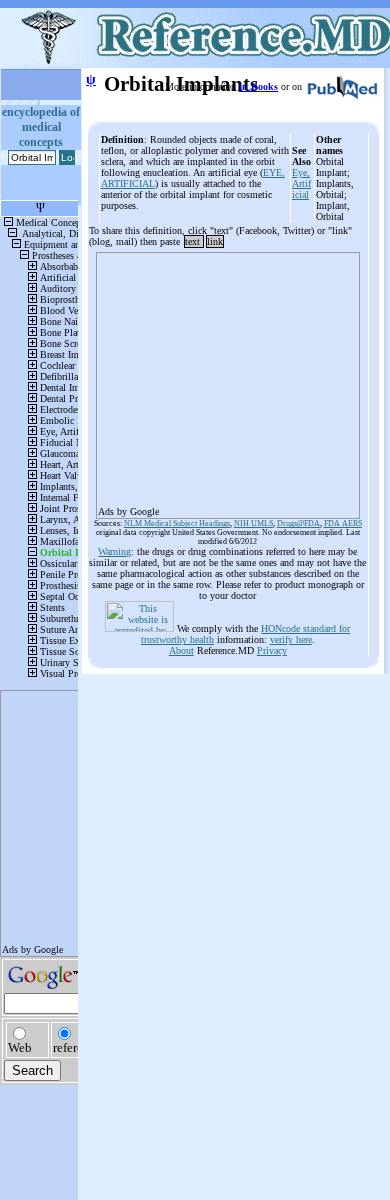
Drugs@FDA (298, 523)
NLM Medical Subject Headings (177, 523)
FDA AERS (343, 523)
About (181, 650)
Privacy (272, 650)
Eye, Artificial (301, 183)
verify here (291, 639)
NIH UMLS (253, 523)
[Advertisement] (228, 379)
